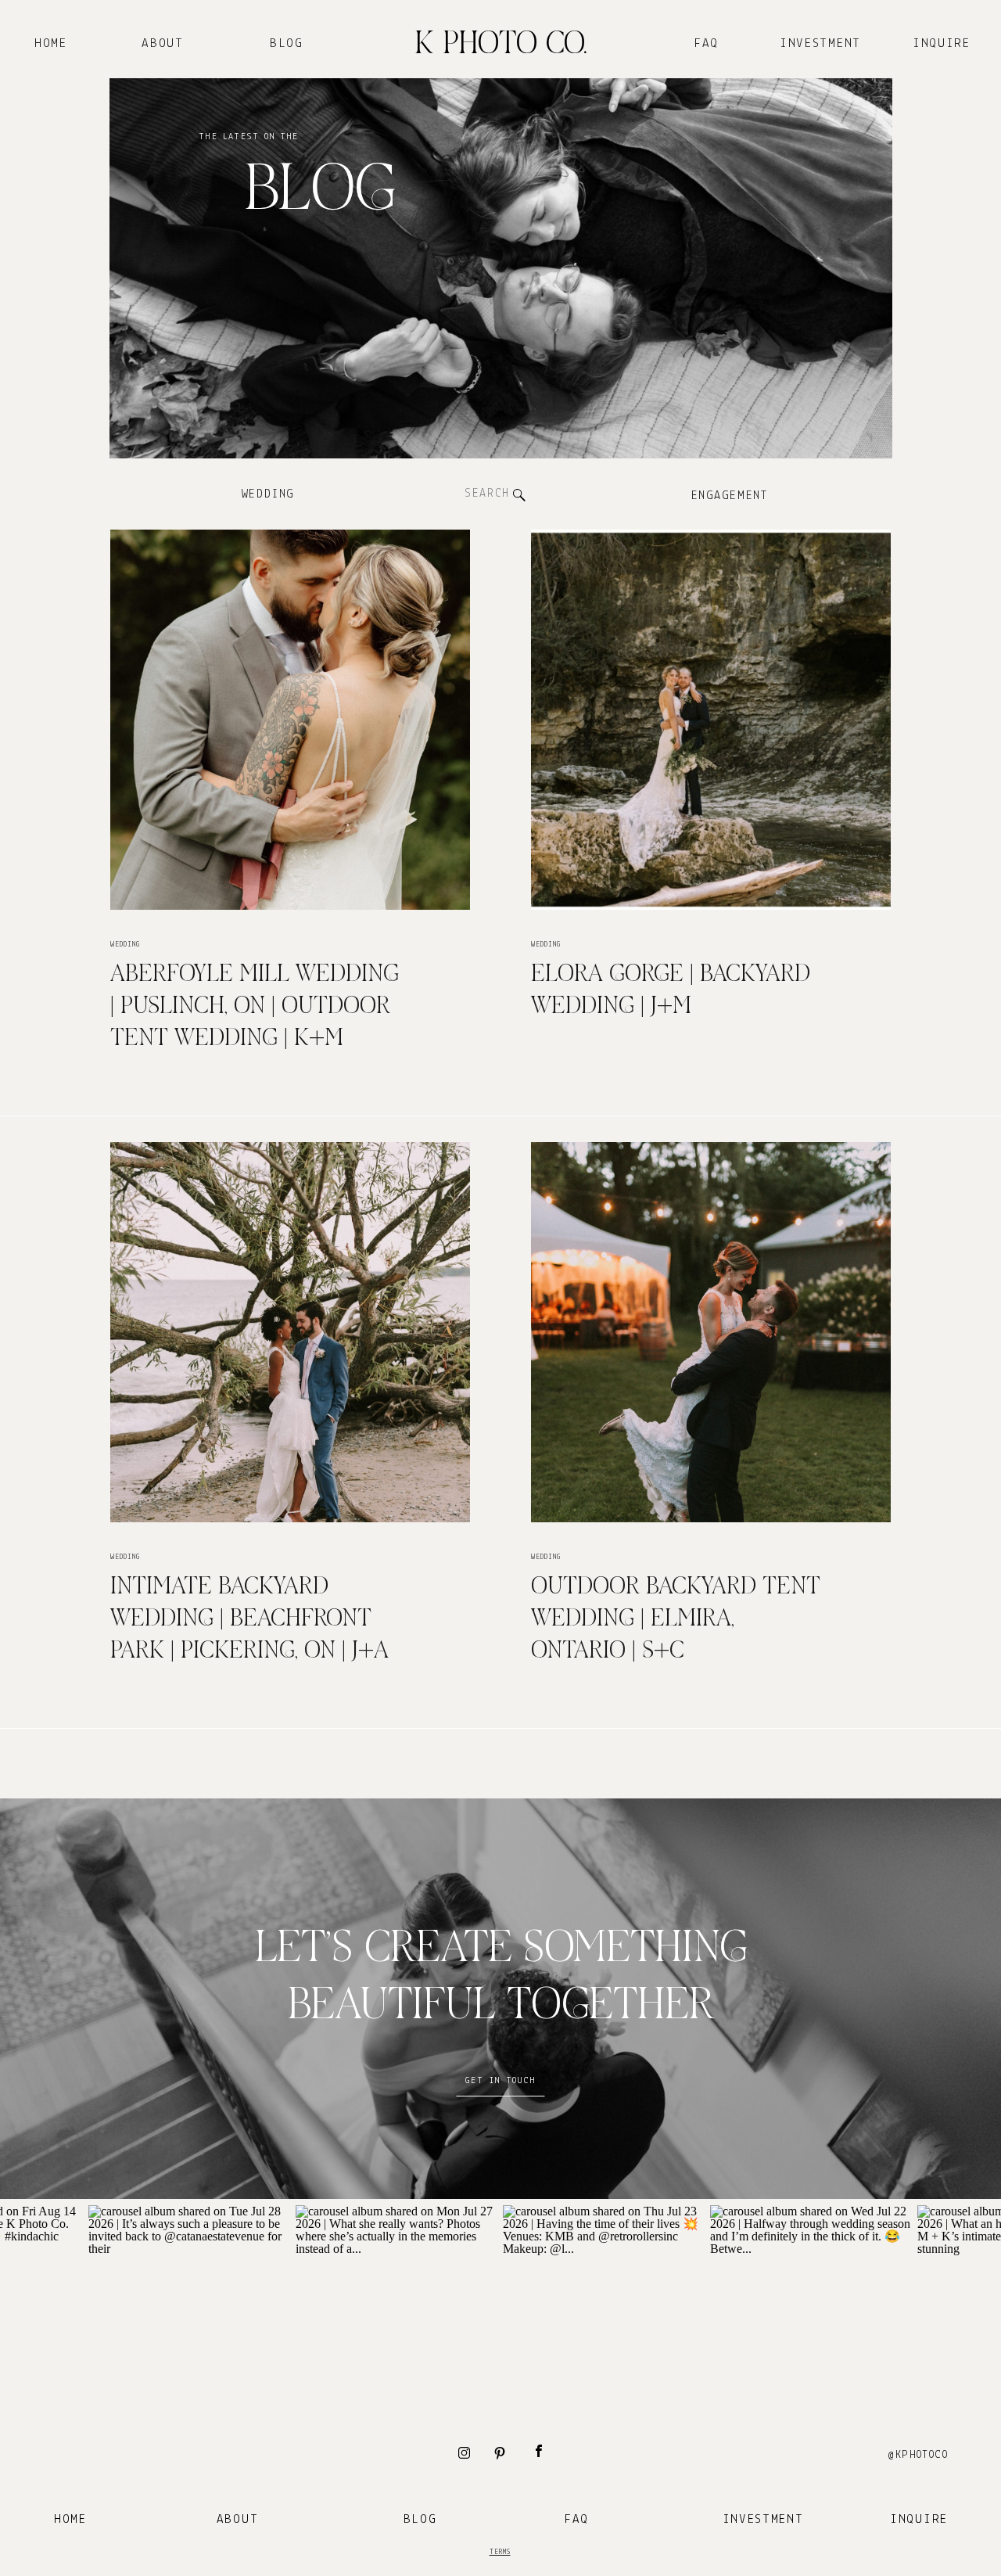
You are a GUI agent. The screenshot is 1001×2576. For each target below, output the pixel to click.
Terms (500, 2552)
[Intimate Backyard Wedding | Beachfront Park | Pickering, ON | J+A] (290, 1332)
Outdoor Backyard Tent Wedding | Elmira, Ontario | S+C (676, 1619)
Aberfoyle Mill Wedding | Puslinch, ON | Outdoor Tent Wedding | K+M (255, 1007)
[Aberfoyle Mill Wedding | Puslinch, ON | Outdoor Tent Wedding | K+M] (290, 720)
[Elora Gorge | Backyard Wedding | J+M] (711, 720)
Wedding (125, 945)
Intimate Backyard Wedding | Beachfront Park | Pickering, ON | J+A (249, 1619)
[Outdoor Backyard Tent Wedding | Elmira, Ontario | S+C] (711, 1332)
